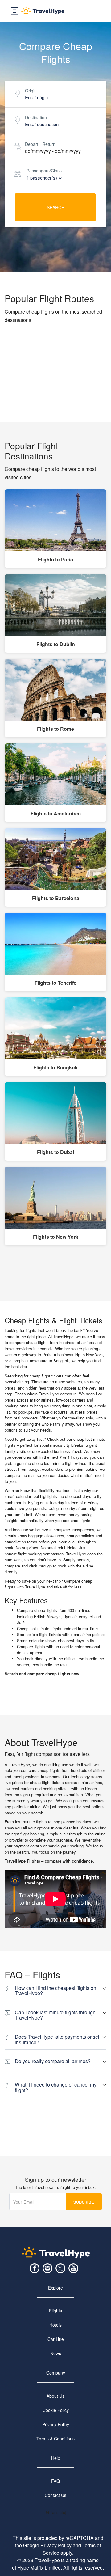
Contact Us (55, 2495)
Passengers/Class (44, 171)
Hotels (55, 2325)
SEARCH (56, 207)
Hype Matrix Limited (39, 2568)
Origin (31, 91)
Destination (36, 117)
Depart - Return (40, 144)
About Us (55, 2396)
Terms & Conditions (55, 2439)
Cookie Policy (56, 2410)
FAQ (55, 2481)
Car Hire (56, 2339)
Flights (55, 2311)
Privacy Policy (56, 2424)
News (56, 2353)
